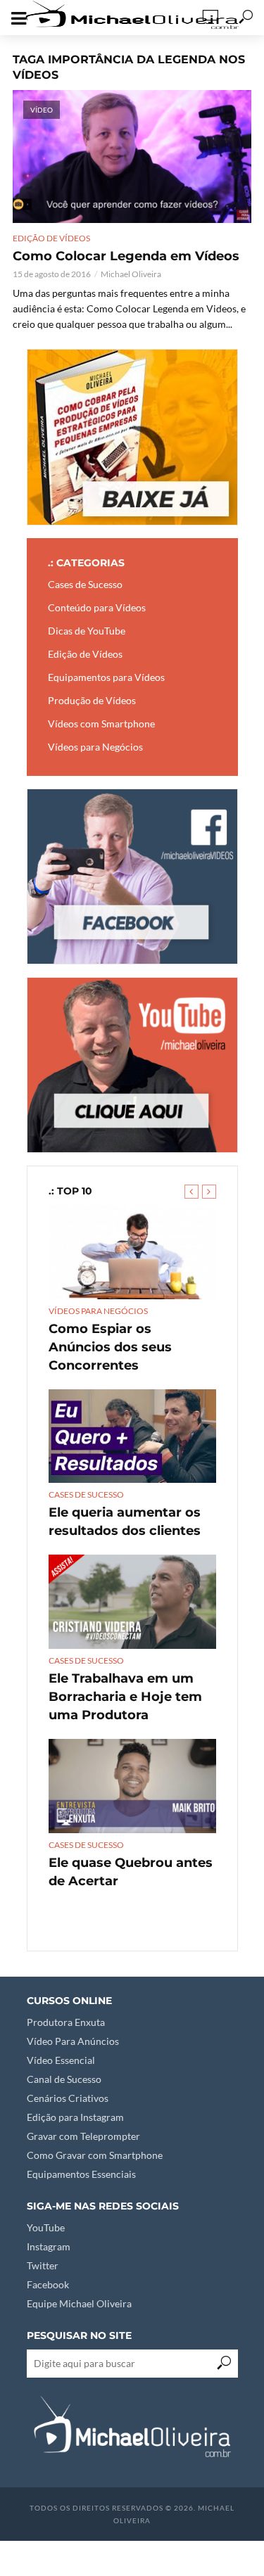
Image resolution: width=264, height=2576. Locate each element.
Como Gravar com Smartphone (95, 2155)
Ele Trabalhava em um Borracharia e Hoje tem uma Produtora (125, 1697)
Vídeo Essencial (61, 2060)
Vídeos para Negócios (98, 1311)
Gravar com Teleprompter (83, 2136)
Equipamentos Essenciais (81, 2174)
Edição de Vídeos (51, 238)
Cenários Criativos (68, 2098)
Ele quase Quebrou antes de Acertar (131, 1872)
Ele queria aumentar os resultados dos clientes (125, 1522)
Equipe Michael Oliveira (79, 2303)
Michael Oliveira (131, 274)
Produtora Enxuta (66, 2022)
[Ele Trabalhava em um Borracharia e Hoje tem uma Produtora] (132, 1602)
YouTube (46, 2227)
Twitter (43, 2265)
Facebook (48, 2284)
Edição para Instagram (75, 2117)
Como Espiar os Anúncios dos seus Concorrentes (110, 1347)
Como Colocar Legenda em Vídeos (126, 256)
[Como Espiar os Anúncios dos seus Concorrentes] (132, 1252)
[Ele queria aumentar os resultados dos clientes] (132, 1436)
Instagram (49, 2246)
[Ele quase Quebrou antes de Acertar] (132, 1786)
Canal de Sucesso (64, 2079)
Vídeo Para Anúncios (73, 2041)
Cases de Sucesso (86, 1494)
